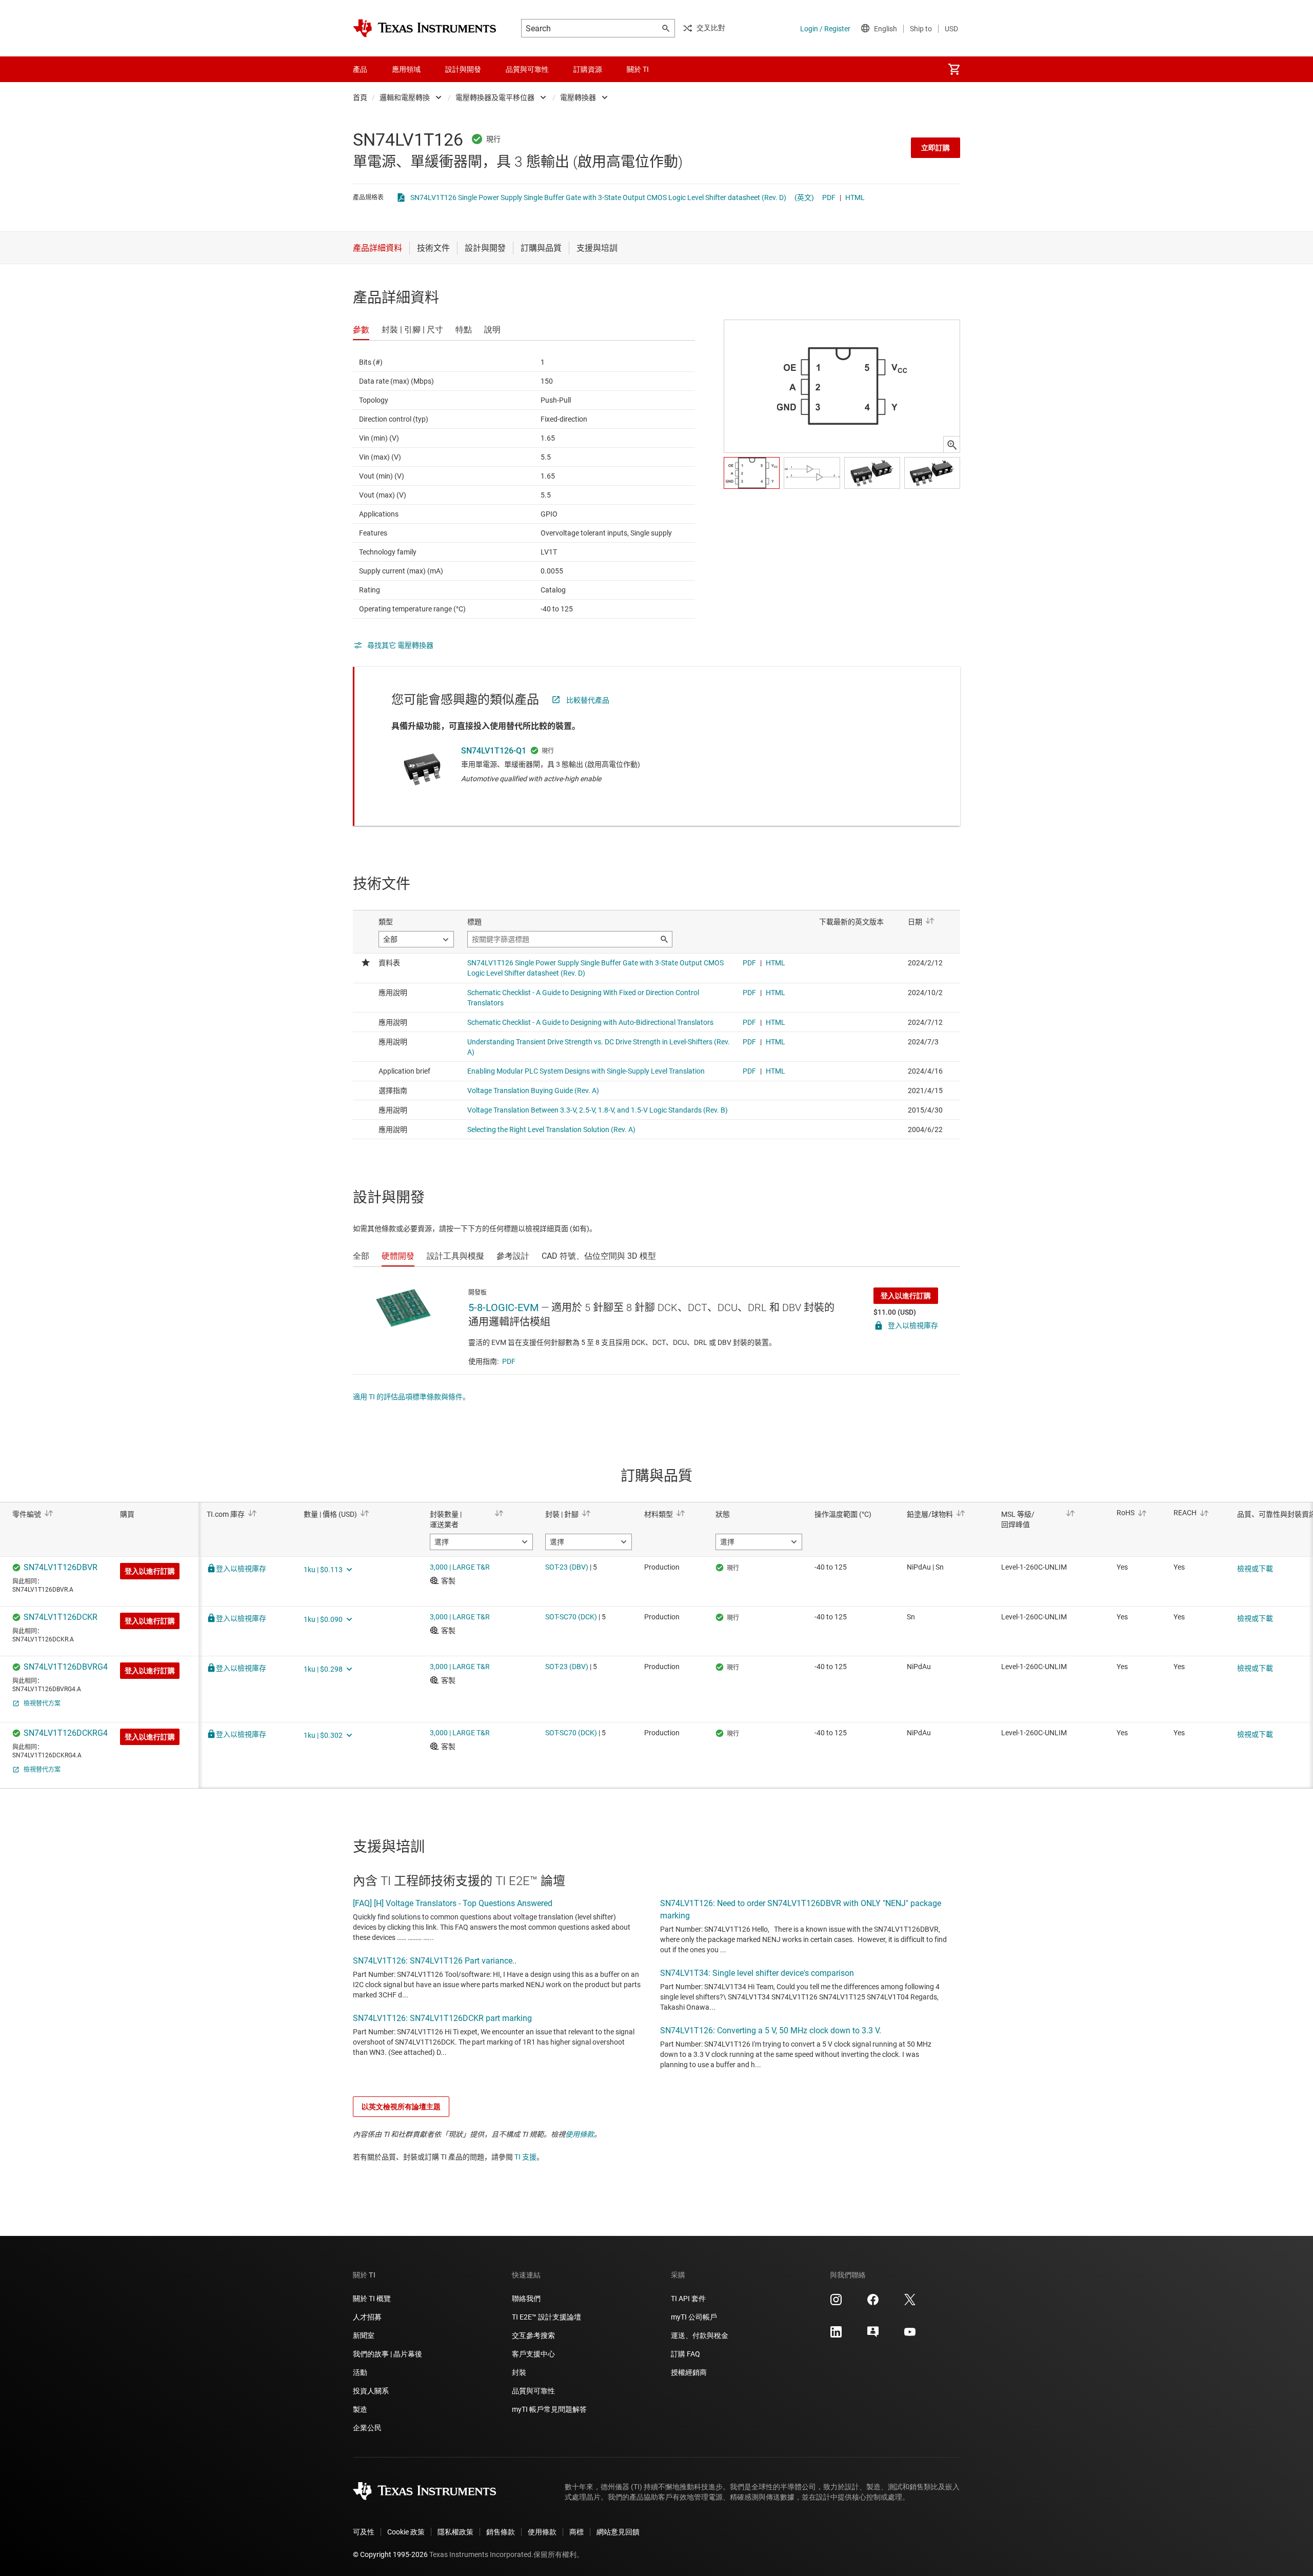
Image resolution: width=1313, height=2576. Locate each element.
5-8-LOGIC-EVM (503, 1307)
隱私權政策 (455, 2532)
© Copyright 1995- (390, 2554)
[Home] (425, 28)
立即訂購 (936, 148)
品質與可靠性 (533, 2391)
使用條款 (580, 2134)
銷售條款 (501, 2532)
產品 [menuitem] (360, 69)
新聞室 (364, 2335)
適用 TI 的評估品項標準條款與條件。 (411, 1397)
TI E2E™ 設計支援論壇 (546, 2317)
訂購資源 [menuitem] (588, 69)
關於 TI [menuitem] (638, 69)
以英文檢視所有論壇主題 (401, 2107)
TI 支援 (525, 2157)
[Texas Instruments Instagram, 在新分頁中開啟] (836, 2303)
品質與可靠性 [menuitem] (527, 69)
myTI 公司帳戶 (694, 2317)
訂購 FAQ (685, 2354)
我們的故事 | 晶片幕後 (387, 2354)
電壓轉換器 (578, 97)
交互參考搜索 (533, 2335)
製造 (360, 2409)
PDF (829, 197)
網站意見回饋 (618, 2532)
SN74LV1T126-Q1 (494, 751)
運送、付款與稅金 (700, 2335)
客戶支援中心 (533, 2354)
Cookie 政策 (406, 2532)
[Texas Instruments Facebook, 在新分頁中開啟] (873, 2303)
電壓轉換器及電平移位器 (495, 97)
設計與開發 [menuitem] (463, 69)
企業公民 (367, 2428)
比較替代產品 (588, 700)
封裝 (519, 2372)
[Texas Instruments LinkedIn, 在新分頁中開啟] (836, 2335)
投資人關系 (371, 2391)
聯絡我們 (526, 2298)
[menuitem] (954, 69)
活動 (360, 2372)
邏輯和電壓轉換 (405, 97)
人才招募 (367, 2317)
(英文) (804, 197)
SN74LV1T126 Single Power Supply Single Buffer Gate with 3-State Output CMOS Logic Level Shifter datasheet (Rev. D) (598, 197)
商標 (576, 2532)
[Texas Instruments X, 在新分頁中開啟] (910, 2303)
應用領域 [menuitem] (406, 69)
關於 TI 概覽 (372, 2298)
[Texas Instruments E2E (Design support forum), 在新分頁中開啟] (873, 2335)
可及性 (364, 2532)
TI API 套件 (688, 2298)
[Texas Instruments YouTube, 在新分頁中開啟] (910, 2335)
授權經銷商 (689, 2372)
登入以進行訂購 (906, 1296)
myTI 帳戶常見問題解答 (549, 2409)
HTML (855, 197)
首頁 (360, 97)
